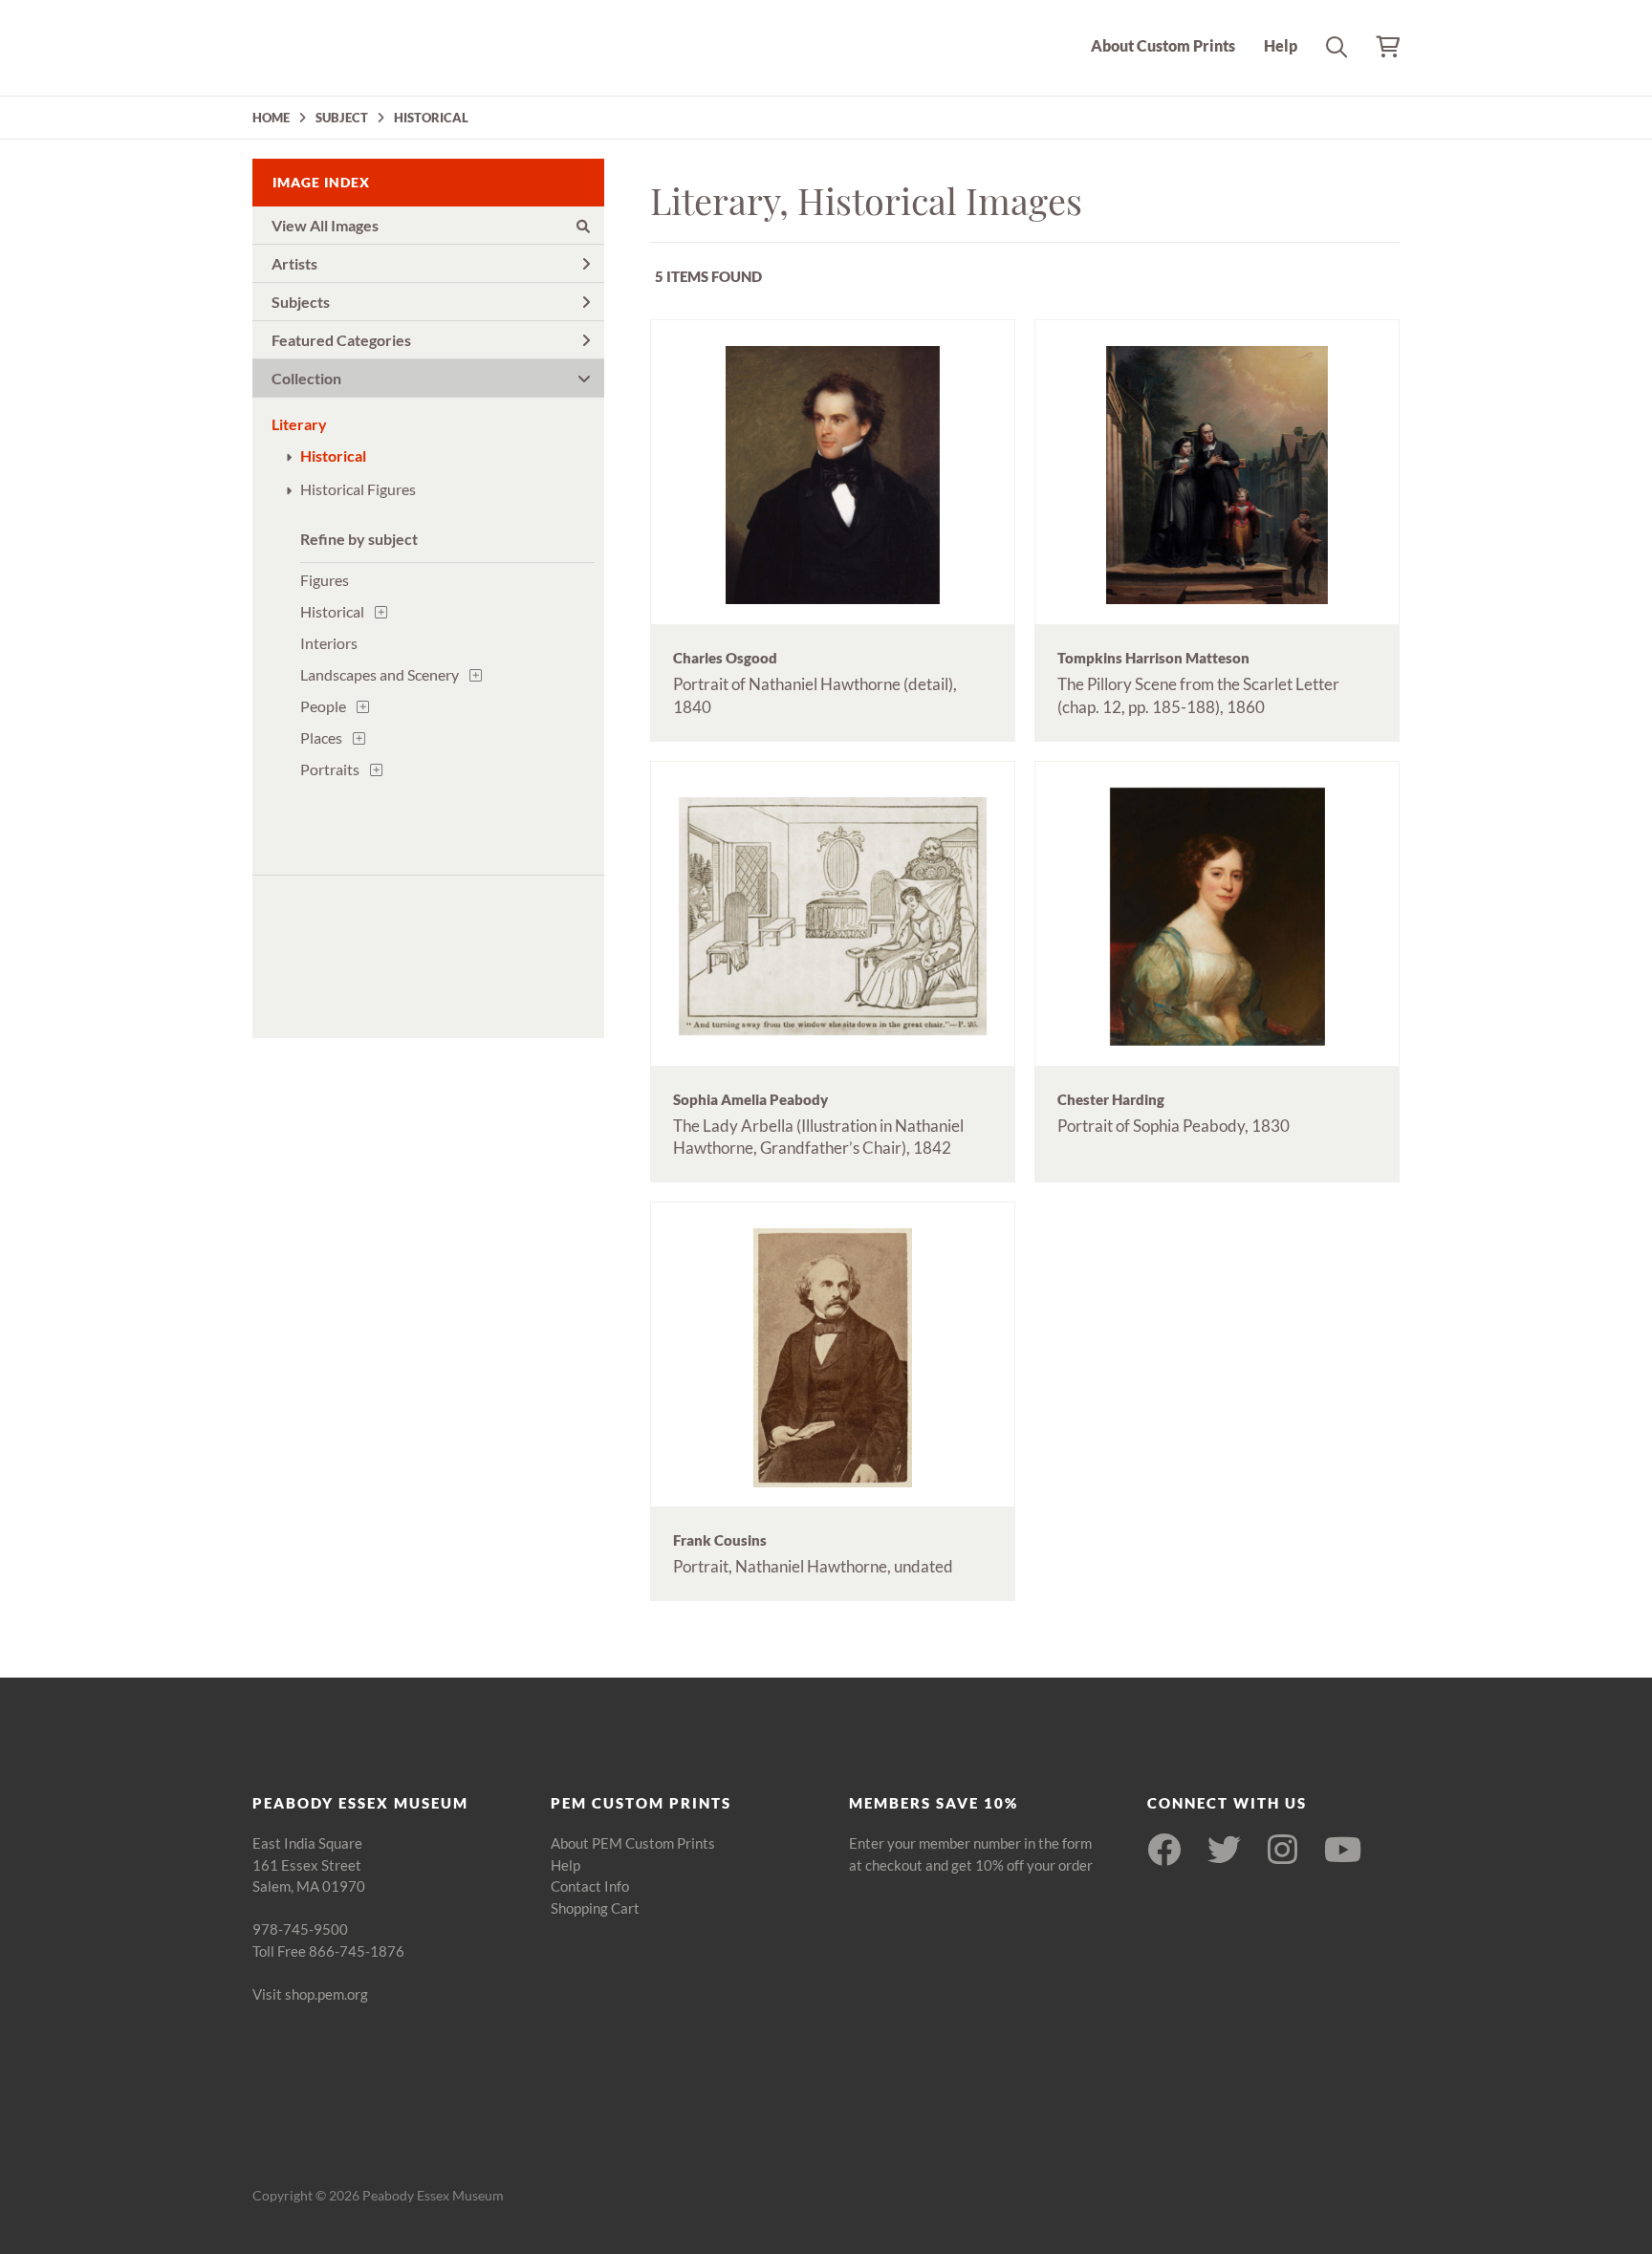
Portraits (330, 769)
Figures (325, 580)
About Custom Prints (1163, 45)
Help (1281, 45)
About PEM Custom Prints (633, 1843)
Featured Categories (341, 340)
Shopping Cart (595, 1908)
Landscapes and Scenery (380, 674)
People (323, 706)
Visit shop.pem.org (310, 1994)
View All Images (325, 225)
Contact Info (590, 1886)
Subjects (301, 302)
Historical (333, 455)
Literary (299, 424)
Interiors (329, 643)
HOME (271, 118)
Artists (294, 263)
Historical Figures (358, 489)
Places (321, 737)
